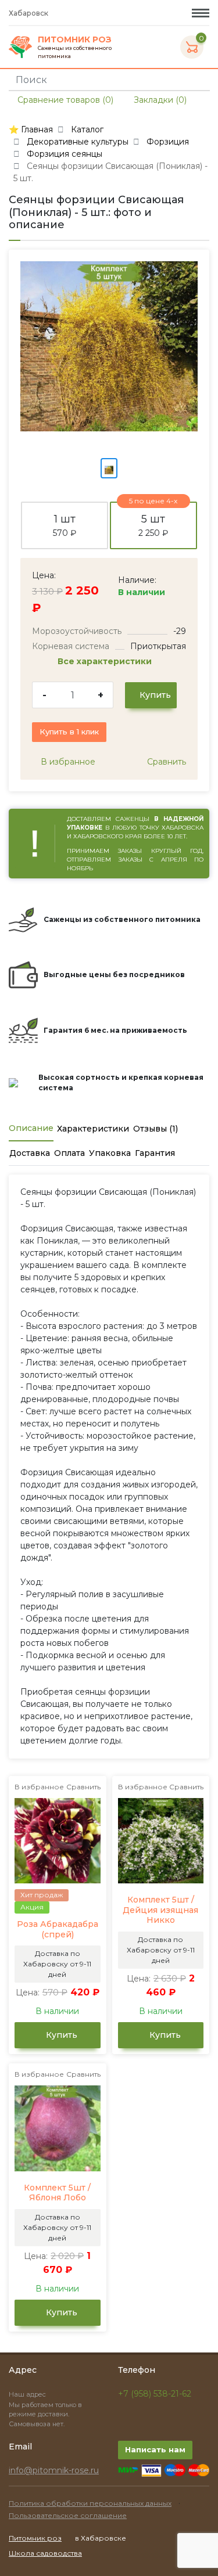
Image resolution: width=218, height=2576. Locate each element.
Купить (154, 695)
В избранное (67, 762)
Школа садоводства (45, 2553)
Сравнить (165, 762)
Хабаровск (29, 13)
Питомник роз (35, 2538)
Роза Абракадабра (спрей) (58, 1930)
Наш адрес (28, 2394)
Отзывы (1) (156, 1129)
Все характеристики (106, 661)
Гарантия (155, 1153)
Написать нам (155, 2449)
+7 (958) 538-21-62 (155, 2394)
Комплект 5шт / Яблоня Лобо (57, 2193)
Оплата (69, 1153)
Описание (31, 1128)
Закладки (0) (159, 100)
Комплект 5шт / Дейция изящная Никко (160, 1910)
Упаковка (110, 1153)
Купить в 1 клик (69, 732)
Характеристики (93, 1129)
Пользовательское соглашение (68, 2515)
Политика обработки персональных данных (90, 2503)
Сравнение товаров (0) (64, 100)
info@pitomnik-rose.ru (54, 2470)
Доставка (30, 1153)
